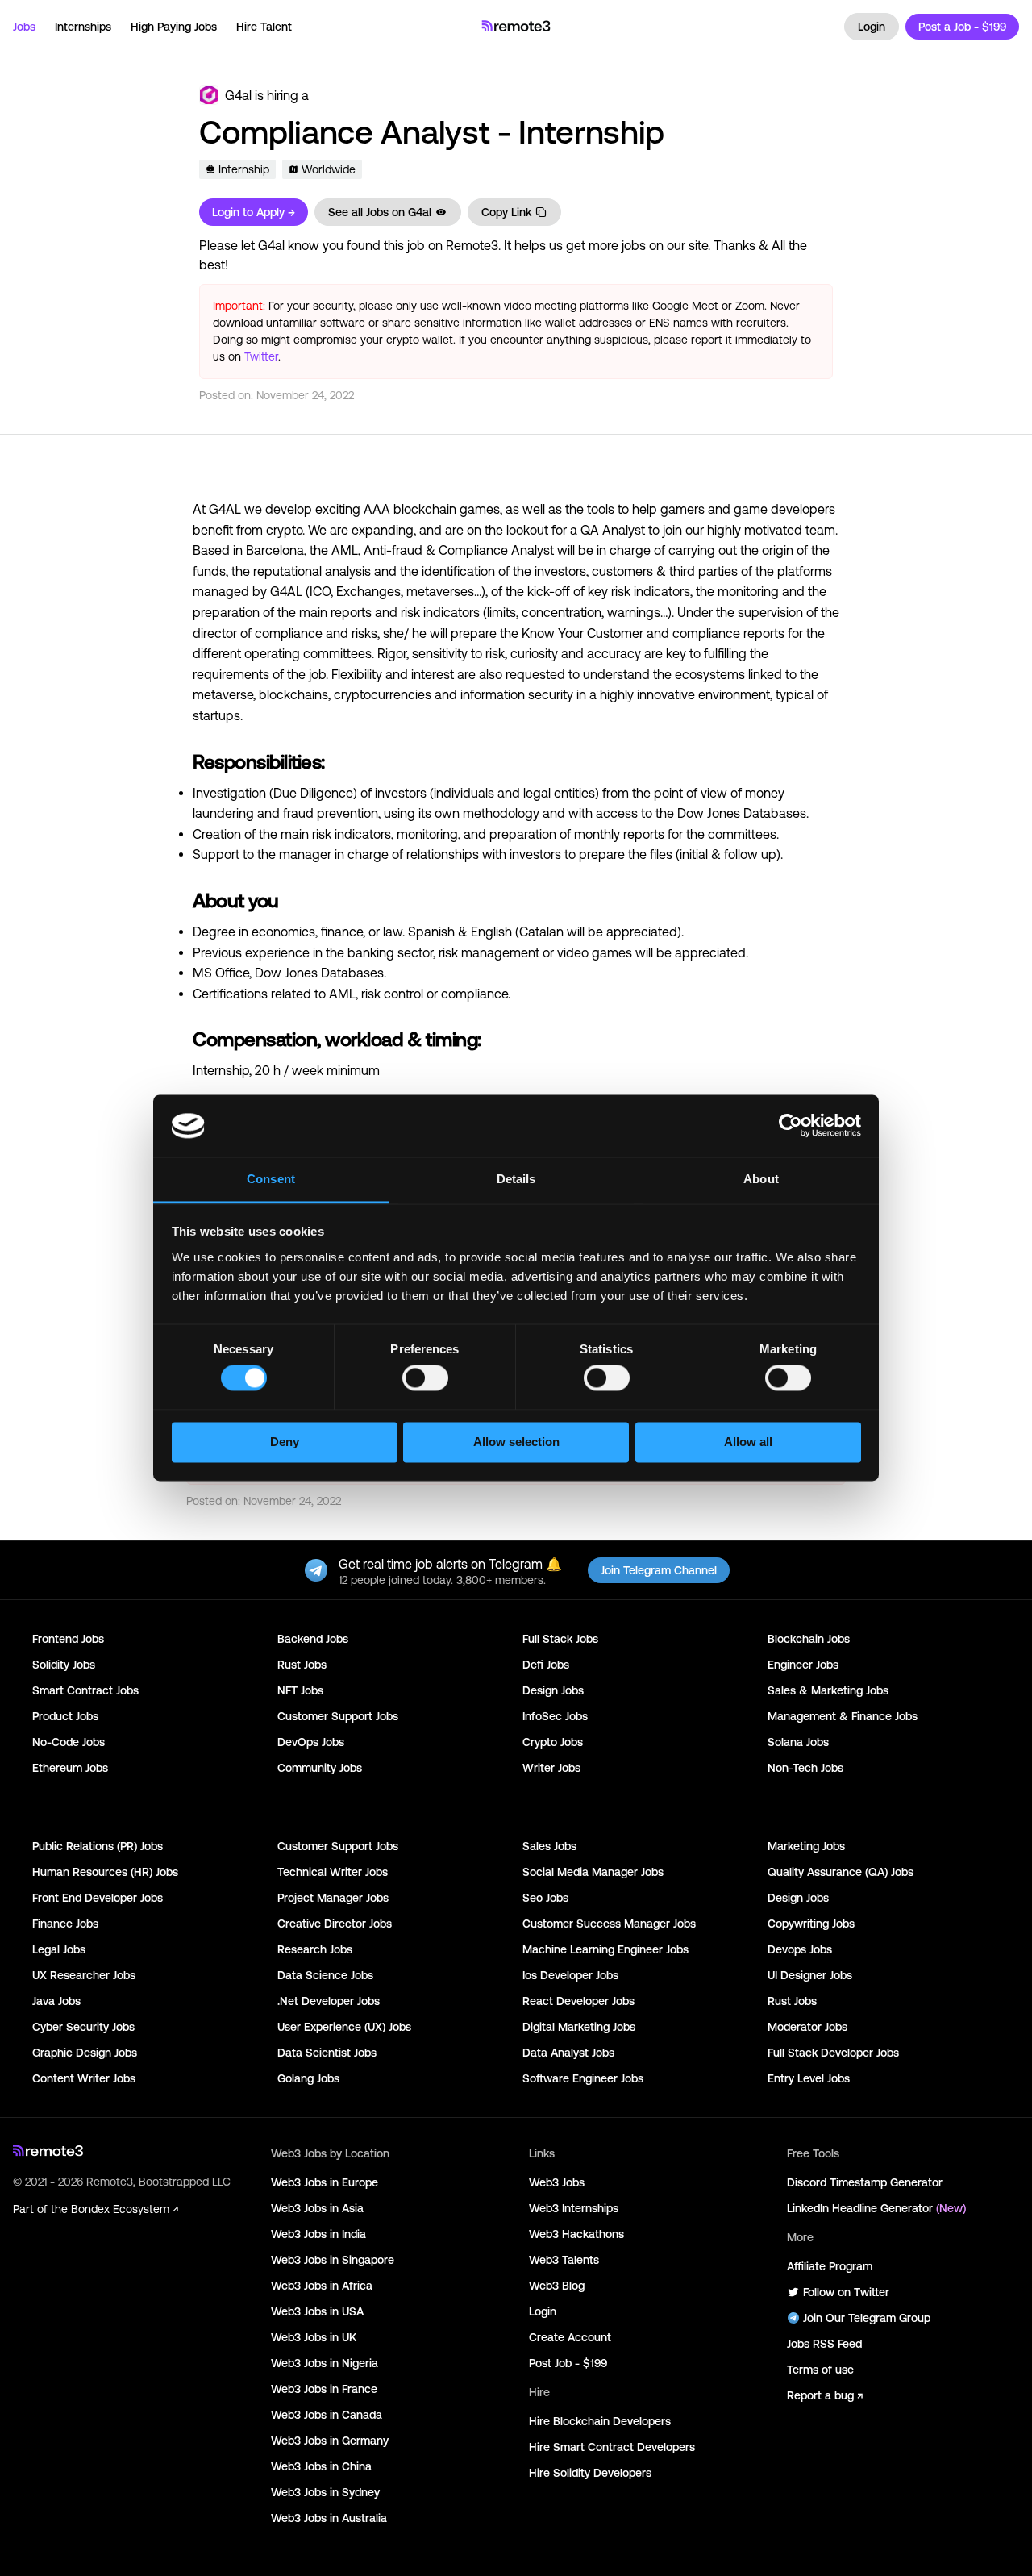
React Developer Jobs (578, 2001)
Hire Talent (264, 27)
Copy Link (506, 212)
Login (872, 27)
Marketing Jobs (806, 1846)
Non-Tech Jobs (805, 1768)
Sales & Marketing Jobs (828, 1690)
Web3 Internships (574, 2208)
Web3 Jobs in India (318, 2234)
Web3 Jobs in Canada (327, 2415)
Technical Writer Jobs (333, 1872)
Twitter (261, 356)
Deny (285, 1442)
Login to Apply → (254, 212)
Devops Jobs (800, 1949)
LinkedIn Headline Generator (876, 2208)
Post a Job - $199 (962, 27)
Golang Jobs (308, 2078)
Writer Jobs (551, 1768)
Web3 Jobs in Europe (325, 2182)
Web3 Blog (557, 2286)
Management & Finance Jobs (843, 1716)
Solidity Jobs (64, 1665)
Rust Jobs (302, 1665)
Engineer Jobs (803, 1665)
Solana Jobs (798, 1742)
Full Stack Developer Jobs (833, 2053)
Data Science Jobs (325, 1975)
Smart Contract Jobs (85, 1690)
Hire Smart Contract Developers (612, 2447)
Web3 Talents (564, 2260)
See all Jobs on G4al (380, 212)
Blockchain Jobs (809, 1639)
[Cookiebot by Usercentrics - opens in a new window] (791, 1126)
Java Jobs (56, 2001)
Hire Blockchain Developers (600, 2421)
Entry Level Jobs (809, 2078)
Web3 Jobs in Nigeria (325, 2363)
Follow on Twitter (846, 2292)
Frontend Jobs (68, 1639)
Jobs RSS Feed (824, 2344)
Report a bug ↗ (825, 2395)
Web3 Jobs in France (324, 2389)
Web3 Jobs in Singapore (333, 2260)
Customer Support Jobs (338, 1716)
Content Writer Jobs (84, 2078)
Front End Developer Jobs (98, 1898)
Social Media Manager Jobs (593, 1872)
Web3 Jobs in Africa (322, 2286)
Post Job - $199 (568, 2363)
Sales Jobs (549, 1846)
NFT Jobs (300, 1690)
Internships (83, 27)
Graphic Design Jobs (85, 2053)
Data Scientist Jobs (327, 2053)
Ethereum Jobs (70, 1768)
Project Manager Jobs (333, 1898)
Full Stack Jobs (560, 1639)
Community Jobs (320, 1768)
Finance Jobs (65, 1924)
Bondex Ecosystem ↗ (125, 2209)
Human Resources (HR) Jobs (105, 1872)
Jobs (24, 27)
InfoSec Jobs (555, 1716)
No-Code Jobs (69, 1742)
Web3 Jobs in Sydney (325, 2492)
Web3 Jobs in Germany (330, 2441)
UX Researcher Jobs (84, 1975)
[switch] (425, 1382)
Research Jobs (315, 1949)
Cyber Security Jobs (83, 2027)
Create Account (570, 2337)
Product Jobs (65, 1716)
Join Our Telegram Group (867, 2318)
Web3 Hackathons (576, 2234)
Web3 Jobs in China (321, 2466)
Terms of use (820, 2370)
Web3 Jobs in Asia (317, 2208)
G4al (238, 95)
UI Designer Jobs (810, 1975)
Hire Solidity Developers (590, 2473)
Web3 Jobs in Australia (329, 2518)
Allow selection (516, 1442)
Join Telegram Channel (659, 1570)
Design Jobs (553, 1690)
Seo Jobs (545, 1898)
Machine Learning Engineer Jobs (605, 1949)
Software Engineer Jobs (583, 2078)
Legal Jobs (59, 1949)
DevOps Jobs (311, 1742)
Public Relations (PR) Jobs (98, 1846)
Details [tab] (516, 1179)
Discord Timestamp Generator (865, 2182)
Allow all (748, 1442)
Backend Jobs (313, 1639)
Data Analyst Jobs (568, 2053)
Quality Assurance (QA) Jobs (841, 1872)
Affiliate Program (830, 2266)
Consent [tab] (271, 1179)
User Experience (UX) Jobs (344, 2027)
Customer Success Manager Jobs (609, 1924)
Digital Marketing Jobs (579, 2027)
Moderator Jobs (807, 2027)
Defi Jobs (546, 1665)
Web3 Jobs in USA (317, 2311)
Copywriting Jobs (811, 1924)
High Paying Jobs (174, 27)
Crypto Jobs (553, 1742)
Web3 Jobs (557, 2182)
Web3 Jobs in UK (314, 2337)
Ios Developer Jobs (570, 1975)
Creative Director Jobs (335, 1924)
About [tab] (761, 1179)
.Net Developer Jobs (329, 2001)
